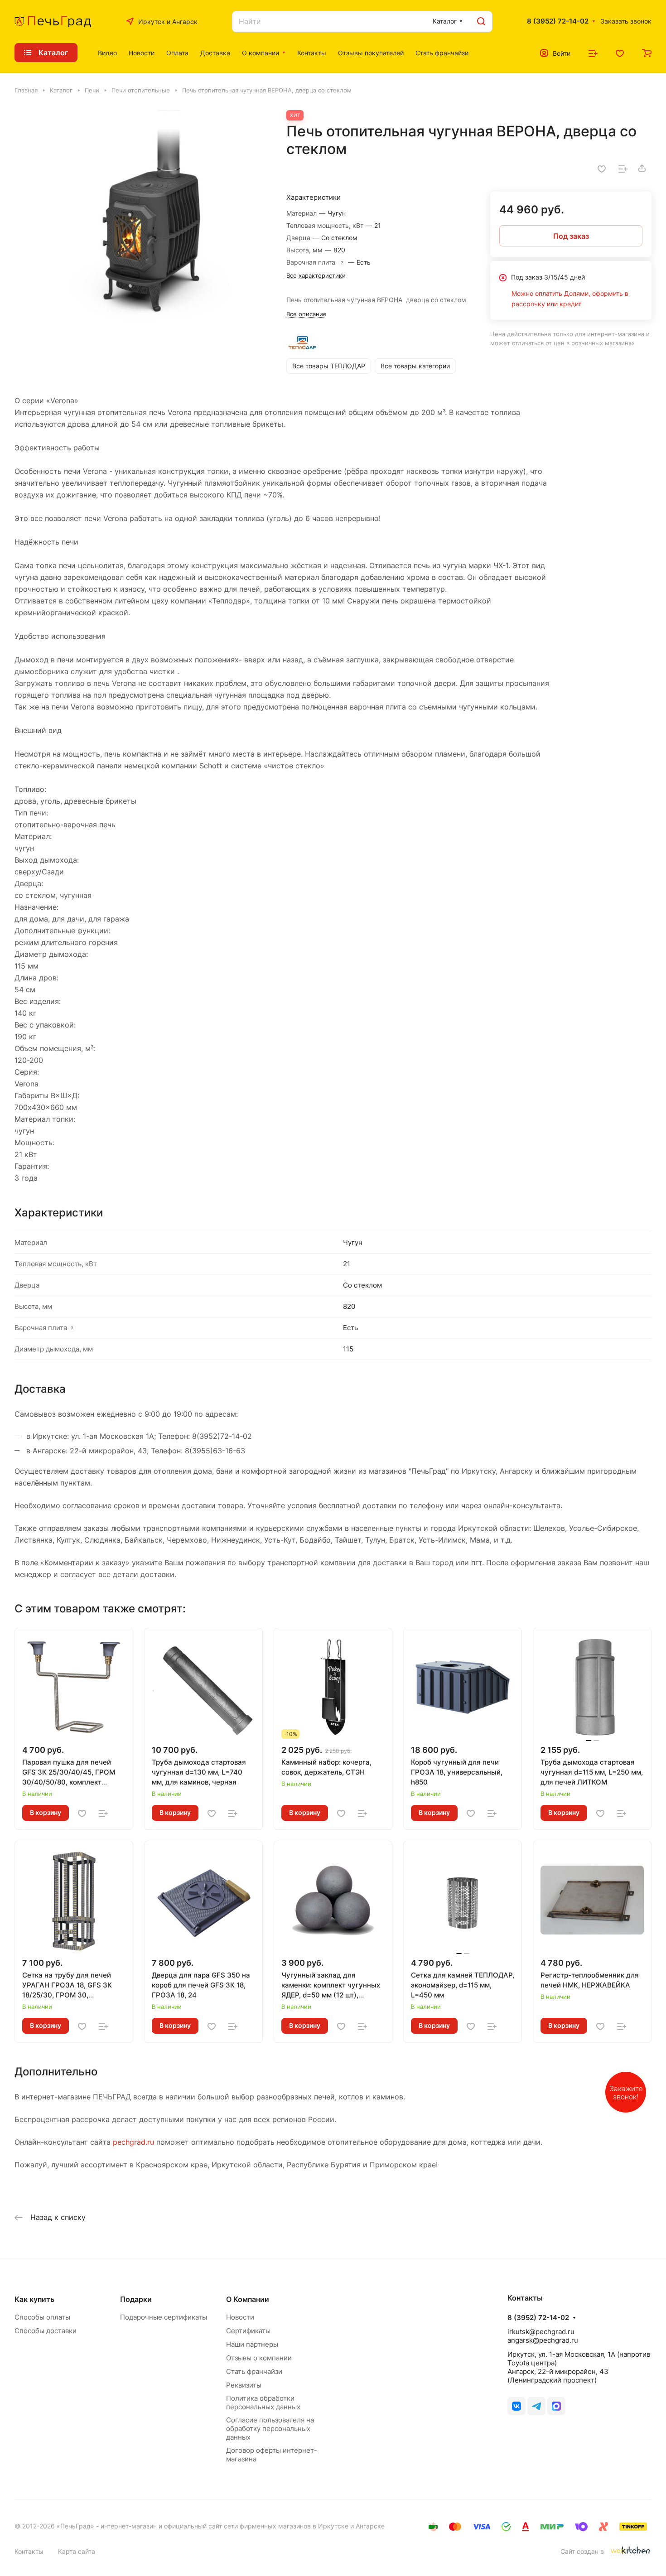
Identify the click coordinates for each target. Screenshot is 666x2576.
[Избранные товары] (620, 53)
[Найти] (481, 22)
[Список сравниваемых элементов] (593, 53)
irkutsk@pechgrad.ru (541, 2332)
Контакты (29, 2551)
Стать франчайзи (254, 2371)
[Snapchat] (556, 2406)
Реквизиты (244, 2385)
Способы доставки (46, 2331)
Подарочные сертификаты (164, 2317)
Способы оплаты (42, 2317)
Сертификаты (248, 2331)
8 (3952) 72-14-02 (558, 21)
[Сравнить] (623, 168)
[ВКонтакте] (516, 2406)
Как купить (34, 2299)
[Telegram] (536, 2406)
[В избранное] (602, 168)
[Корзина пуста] (647, 53)
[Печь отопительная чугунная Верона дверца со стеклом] (141, 237)
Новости (240, 2317)
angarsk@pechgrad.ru (543, 2340)
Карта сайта (77, 2551)
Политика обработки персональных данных (263, 2402)
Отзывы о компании (259, 2358)
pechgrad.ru (133, 2142)
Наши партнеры (252, 2344)
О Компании (248, 2299)
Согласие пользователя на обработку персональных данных (270, 2429)
